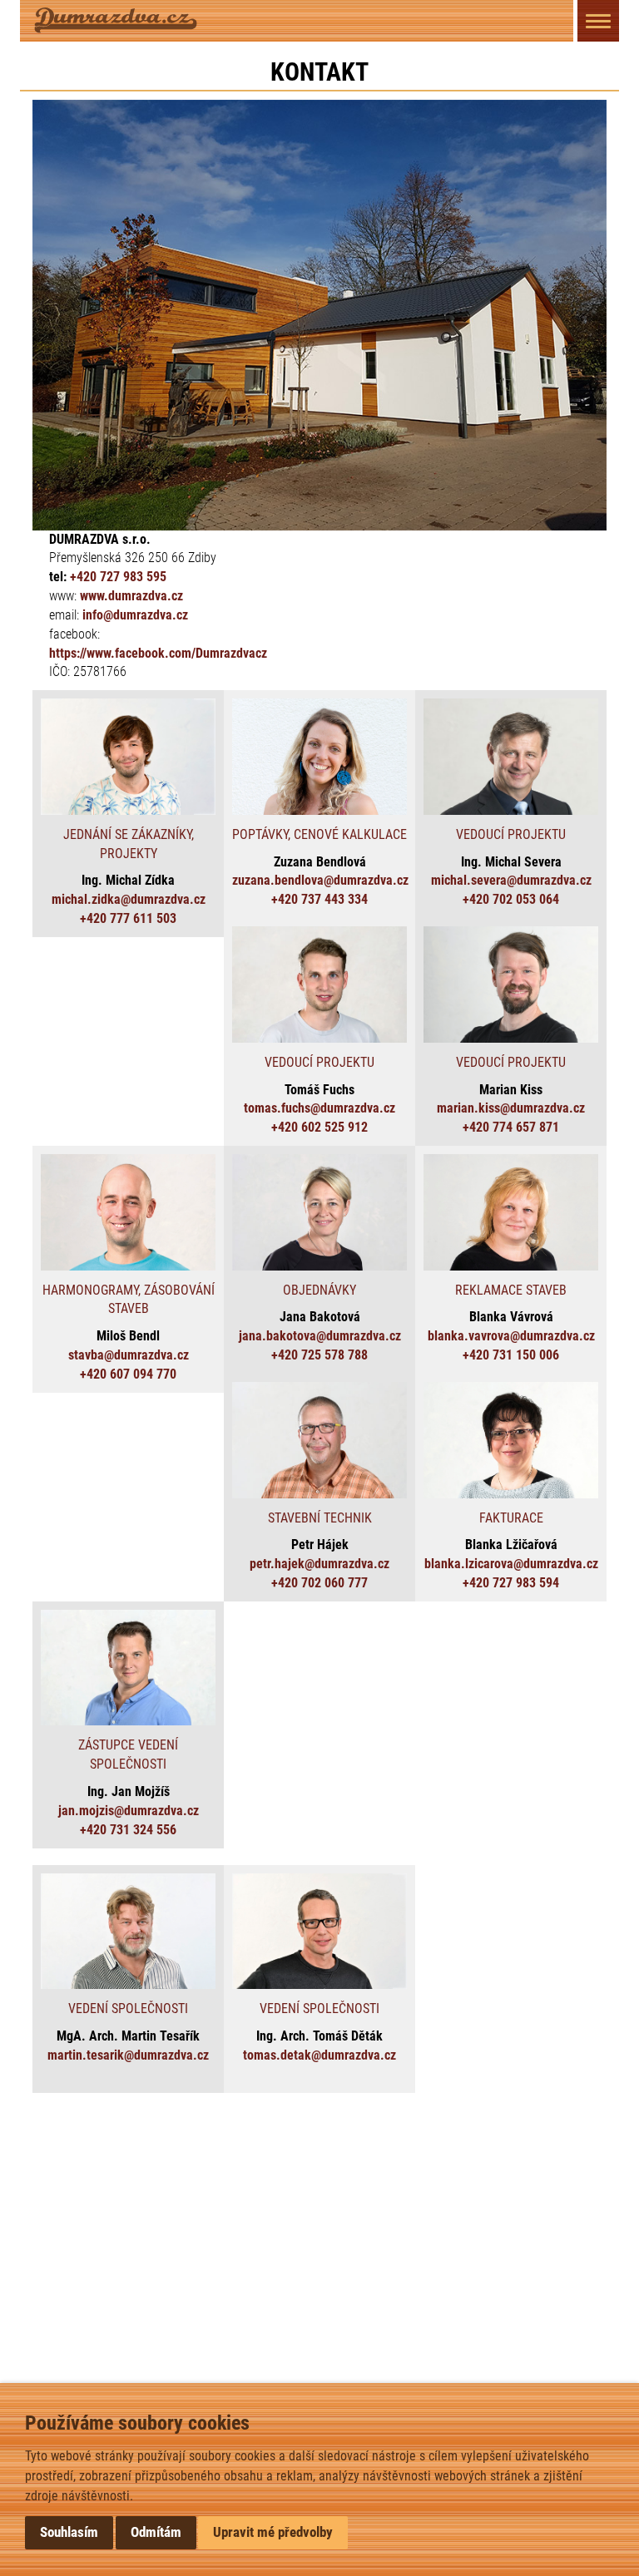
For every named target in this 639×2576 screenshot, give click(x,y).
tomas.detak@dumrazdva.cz (319, 2055)
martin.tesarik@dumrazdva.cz (128, 2055)
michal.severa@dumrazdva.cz (511, 880)
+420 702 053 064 (511, 899)
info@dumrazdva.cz (135, 615)
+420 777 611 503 (128, 918)
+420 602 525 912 (319, 1127)
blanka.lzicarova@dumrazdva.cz (511, 1564)
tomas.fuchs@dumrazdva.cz (319, 1108)
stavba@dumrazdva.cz (129, 1355)
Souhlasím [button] (69, 2532)
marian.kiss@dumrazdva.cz (511, 1108)
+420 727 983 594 (511, 1583)
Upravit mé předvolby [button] (273, 2532)
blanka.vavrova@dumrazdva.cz (511, 1336)
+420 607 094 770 (128, 1374)
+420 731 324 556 (128, 1830)
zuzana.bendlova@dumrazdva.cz (320, 880)
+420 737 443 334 (319, 899)
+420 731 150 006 (511, 1355)
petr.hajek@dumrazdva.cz (319, 1564)
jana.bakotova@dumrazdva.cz (320, 1336)
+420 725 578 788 (319, 1355)
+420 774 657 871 (511, 1127)
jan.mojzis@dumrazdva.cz (129, 1811)
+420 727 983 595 (118, 577)
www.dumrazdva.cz (131, 596)
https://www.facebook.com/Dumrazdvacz (158, 653)
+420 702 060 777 (319, 1583)
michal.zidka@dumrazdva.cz (129, 899)
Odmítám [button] (156, 2532)
